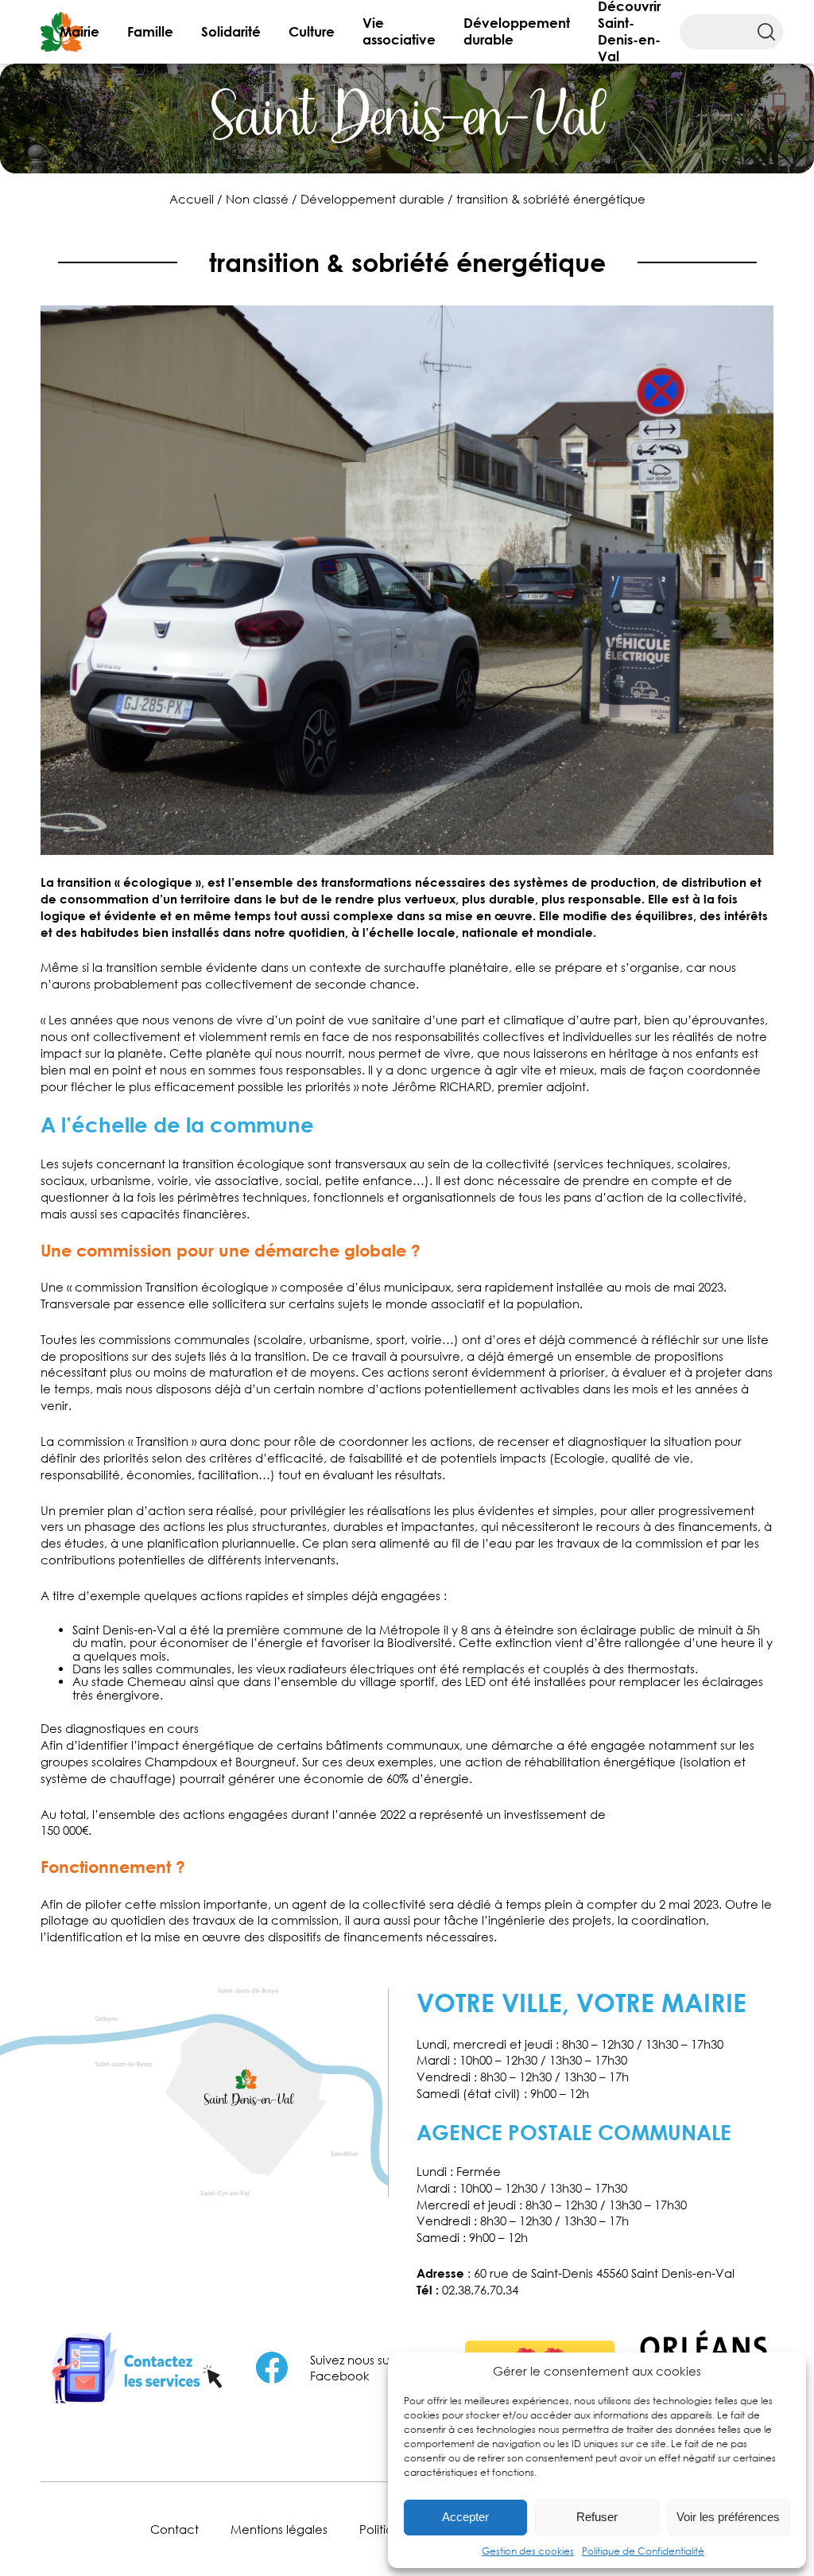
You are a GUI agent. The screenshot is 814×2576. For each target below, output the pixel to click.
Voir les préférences (728, 2517)
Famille (150, 31)
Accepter (465, 2517)
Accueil (192, 199)
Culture (312, 31)
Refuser (597, 2517)
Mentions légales (279, 2529)
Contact (174, 2529)
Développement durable (517, 31)
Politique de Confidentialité (643, 2551)
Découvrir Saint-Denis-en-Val (629, 32)
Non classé (257, 199)
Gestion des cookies (528, 2551)
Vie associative (399, 31)
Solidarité (231, 31)
